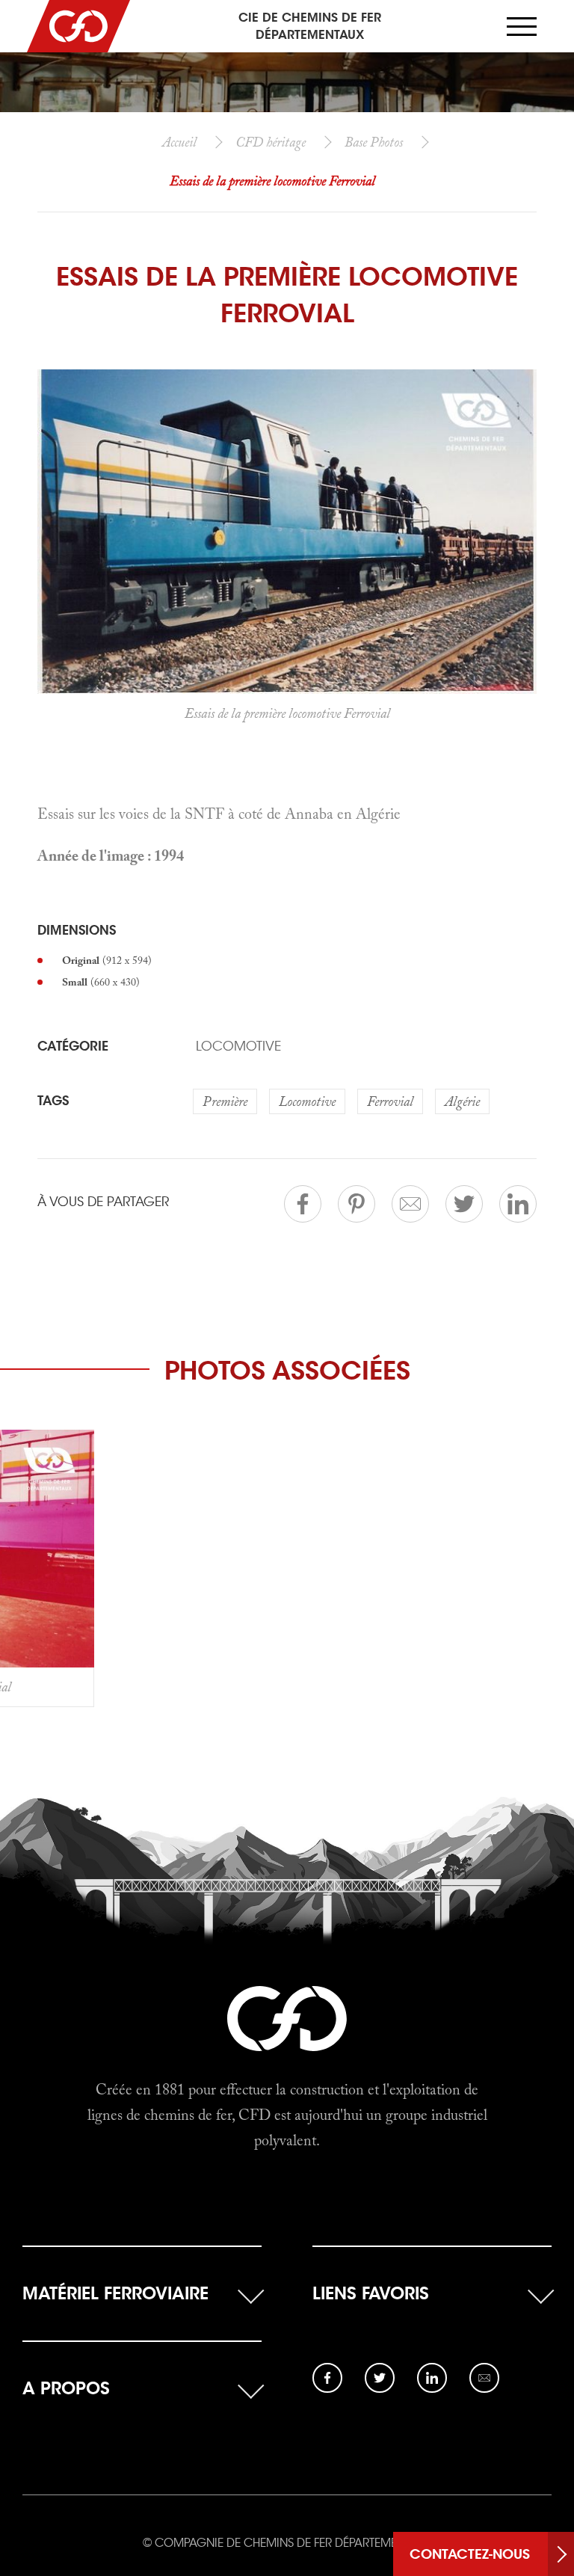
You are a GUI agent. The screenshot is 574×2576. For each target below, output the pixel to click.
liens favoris (371, 2293)
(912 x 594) (107, 960)
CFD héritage (271, 142)
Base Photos (374, 142)
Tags (53, 1101)
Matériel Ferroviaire (115, 2293)
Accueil (179, 142)
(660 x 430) (101, 982)
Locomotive (238, 1046)
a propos (66, 2388)
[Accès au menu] (522, 27)
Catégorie (73, 1046)
